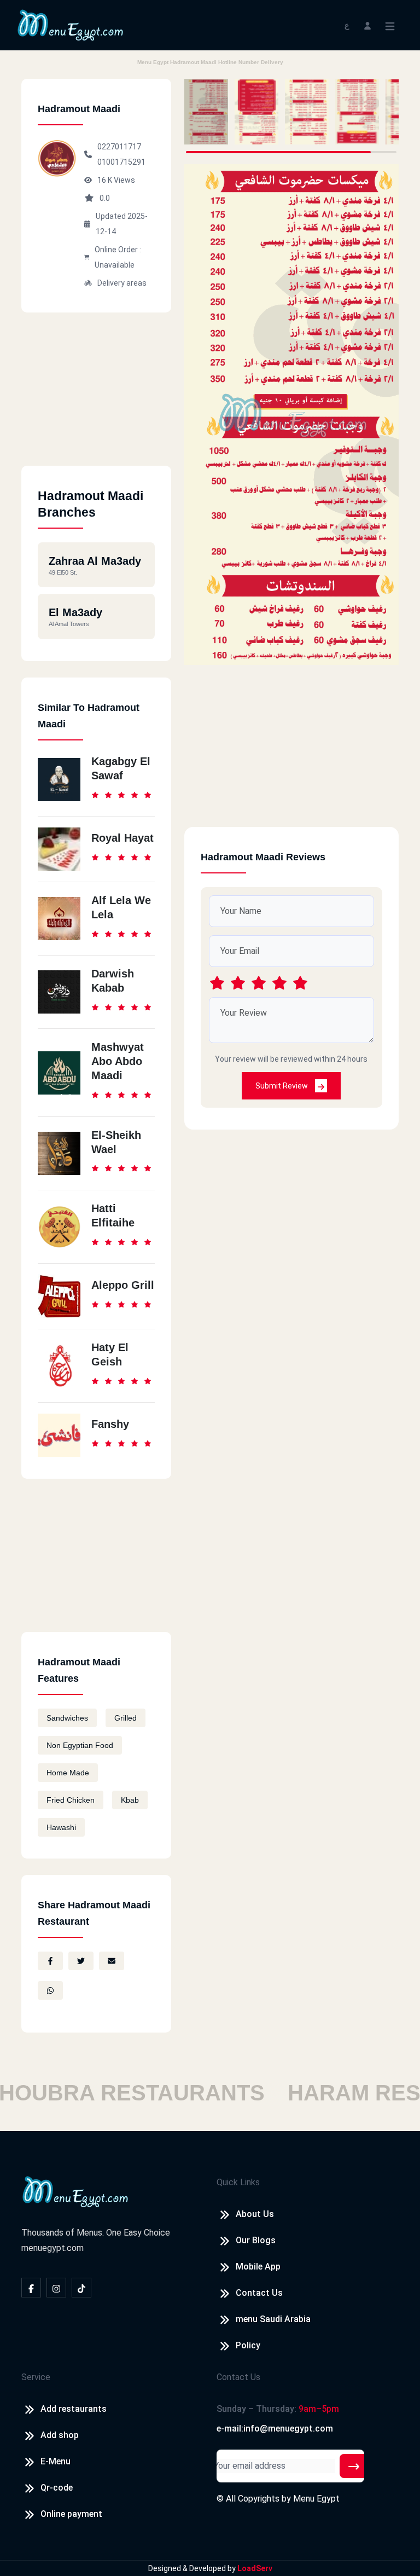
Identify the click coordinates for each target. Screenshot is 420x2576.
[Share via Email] (112, 1961)
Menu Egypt (316, 2499)
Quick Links (238, 2182)
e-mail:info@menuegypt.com (275, 2429)
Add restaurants (74, 2409)
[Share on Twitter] (81, 1961)
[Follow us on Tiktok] (81, 2288)
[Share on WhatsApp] (50, 1990)
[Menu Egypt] (71, 24)
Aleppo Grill (123, 1285)
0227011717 (119, 147)
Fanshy (110, 1424)
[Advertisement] (96, 397)
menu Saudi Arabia (273, 2319)
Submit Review (282, 1086)
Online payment (71, 2514)
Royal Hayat (122, 838)
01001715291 (121, 162)
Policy (248, 2345)
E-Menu (56, 2461)
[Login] (367, 25)
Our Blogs (256, 2240)
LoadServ (255, 2568)
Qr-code (57, 2488)
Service (36, 2377)
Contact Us (259, 2293)
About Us (255, 2214)
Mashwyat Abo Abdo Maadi (118, 1061)
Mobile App (258, 2267)
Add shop (60, 2435)
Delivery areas (122, 283)
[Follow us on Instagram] (56, 2288)
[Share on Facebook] (50, 1961)
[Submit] (354, 2466)
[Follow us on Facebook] (31, 2288)
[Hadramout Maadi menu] (206, 112)
